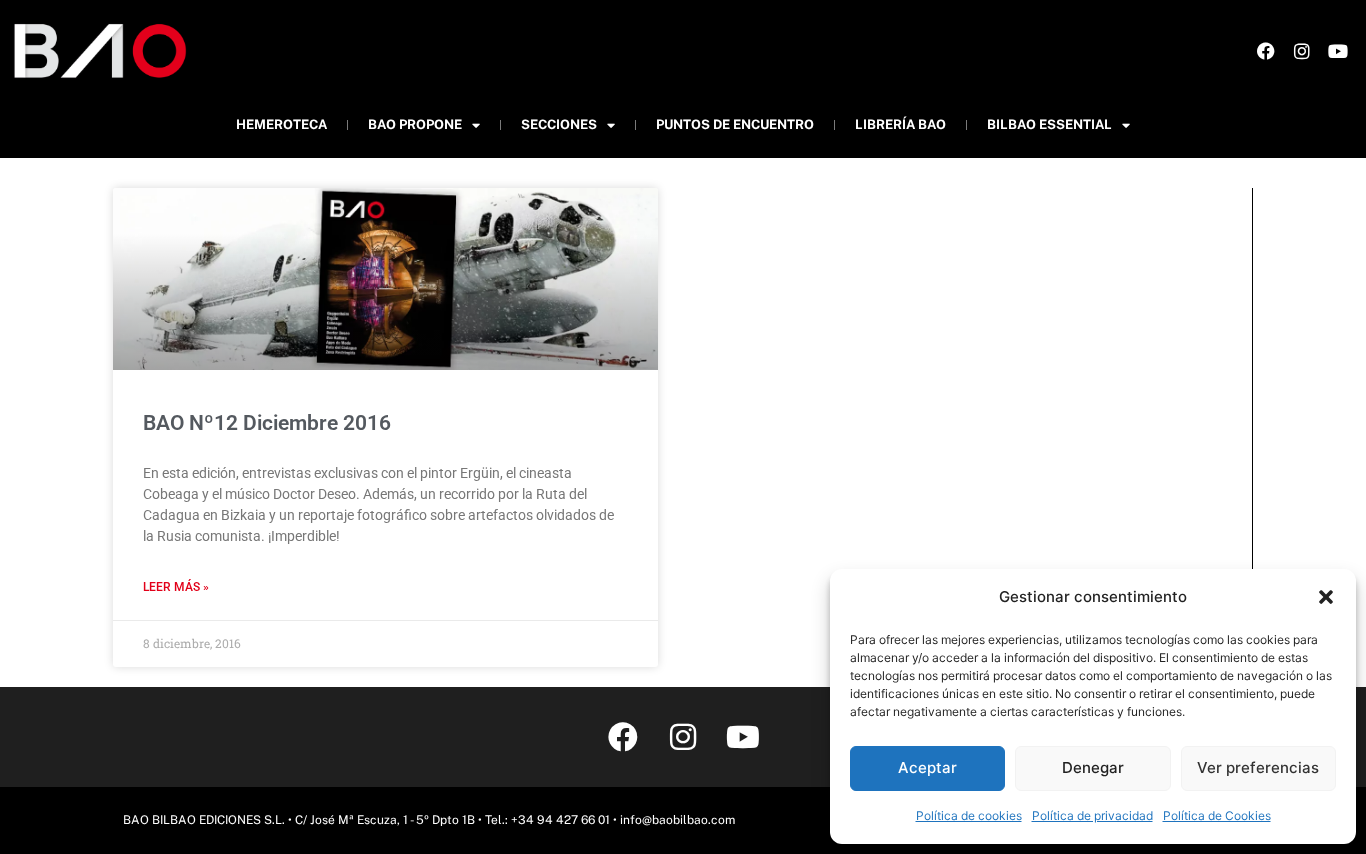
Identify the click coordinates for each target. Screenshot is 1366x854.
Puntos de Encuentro (735, 124)
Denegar (1093, 767)
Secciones (559, 124)
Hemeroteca (281, 124)
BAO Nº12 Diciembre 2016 (267, 423)
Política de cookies (969, 815)
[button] (1326, 597)
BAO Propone (415, 124)
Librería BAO (900, 124)
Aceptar (927, 767)
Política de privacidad (1092, 815)
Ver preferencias (1258, 767)
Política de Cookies (1217, 815)
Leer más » (176, 587)
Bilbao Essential (1049, 124)
